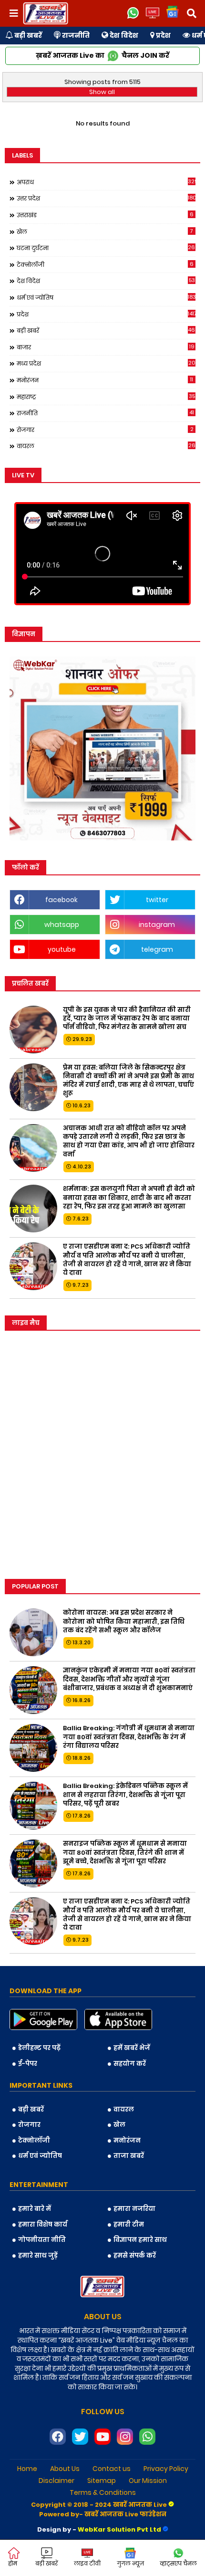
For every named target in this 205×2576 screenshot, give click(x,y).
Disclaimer (56, 2481)
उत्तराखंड (105, 215)
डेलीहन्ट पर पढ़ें (39, 2048)
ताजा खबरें (129, 2156)
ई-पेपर (28, 2064)
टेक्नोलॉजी (105, 264)
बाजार (106, 347)
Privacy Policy (166, 2469)
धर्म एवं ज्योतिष (106, 297)
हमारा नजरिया (134, 2209)
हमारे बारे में (35, 2209)
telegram (157, 949)
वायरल (106, 446)
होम (13, 2563)
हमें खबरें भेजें (132, 2048)
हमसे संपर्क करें (135, 2255)
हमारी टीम (129, 2224)
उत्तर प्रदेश (106, 198)
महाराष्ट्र (106, 397)
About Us (65, 2469)
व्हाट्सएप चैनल (178, 2563)
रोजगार (105, 430)
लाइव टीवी (87, 2563)
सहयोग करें (130, 2064)
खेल (105, 231)
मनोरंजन (105, 380)
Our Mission (148, 2481)
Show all (102, 92)
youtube (62, 949)
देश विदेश (123, 35)
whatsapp (62, 925)
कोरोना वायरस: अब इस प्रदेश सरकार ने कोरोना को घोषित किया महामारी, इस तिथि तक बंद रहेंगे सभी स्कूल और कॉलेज (124, 1621)
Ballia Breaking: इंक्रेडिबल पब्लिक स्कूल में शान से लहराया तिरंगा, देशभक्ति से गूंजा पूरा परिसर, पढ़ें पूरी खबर (125, 1795)
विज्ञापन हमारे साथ (140, 2240)
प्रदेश (163, 35)
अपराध (106, 182)
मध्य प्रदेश (106, 363)
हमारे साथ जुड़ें (38, 2255)
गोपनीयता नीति (42, 2240)
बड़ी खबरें (27, 35)
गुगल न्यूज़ (130, 2563)
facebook (61, 900)
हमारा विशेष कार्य (43, 2224)
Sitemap (102, 2481)
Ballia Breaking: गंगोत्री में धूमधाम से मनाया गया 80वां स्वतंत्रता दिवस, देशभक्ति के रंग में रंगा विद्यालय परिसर (129, 1737)
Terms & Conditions (103, 2493)
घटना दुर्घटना (106, 248)
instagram (157, 925)
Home (27, 2469)
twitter (157, 900)
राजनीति (75, 35)
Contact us (112, 2469)
